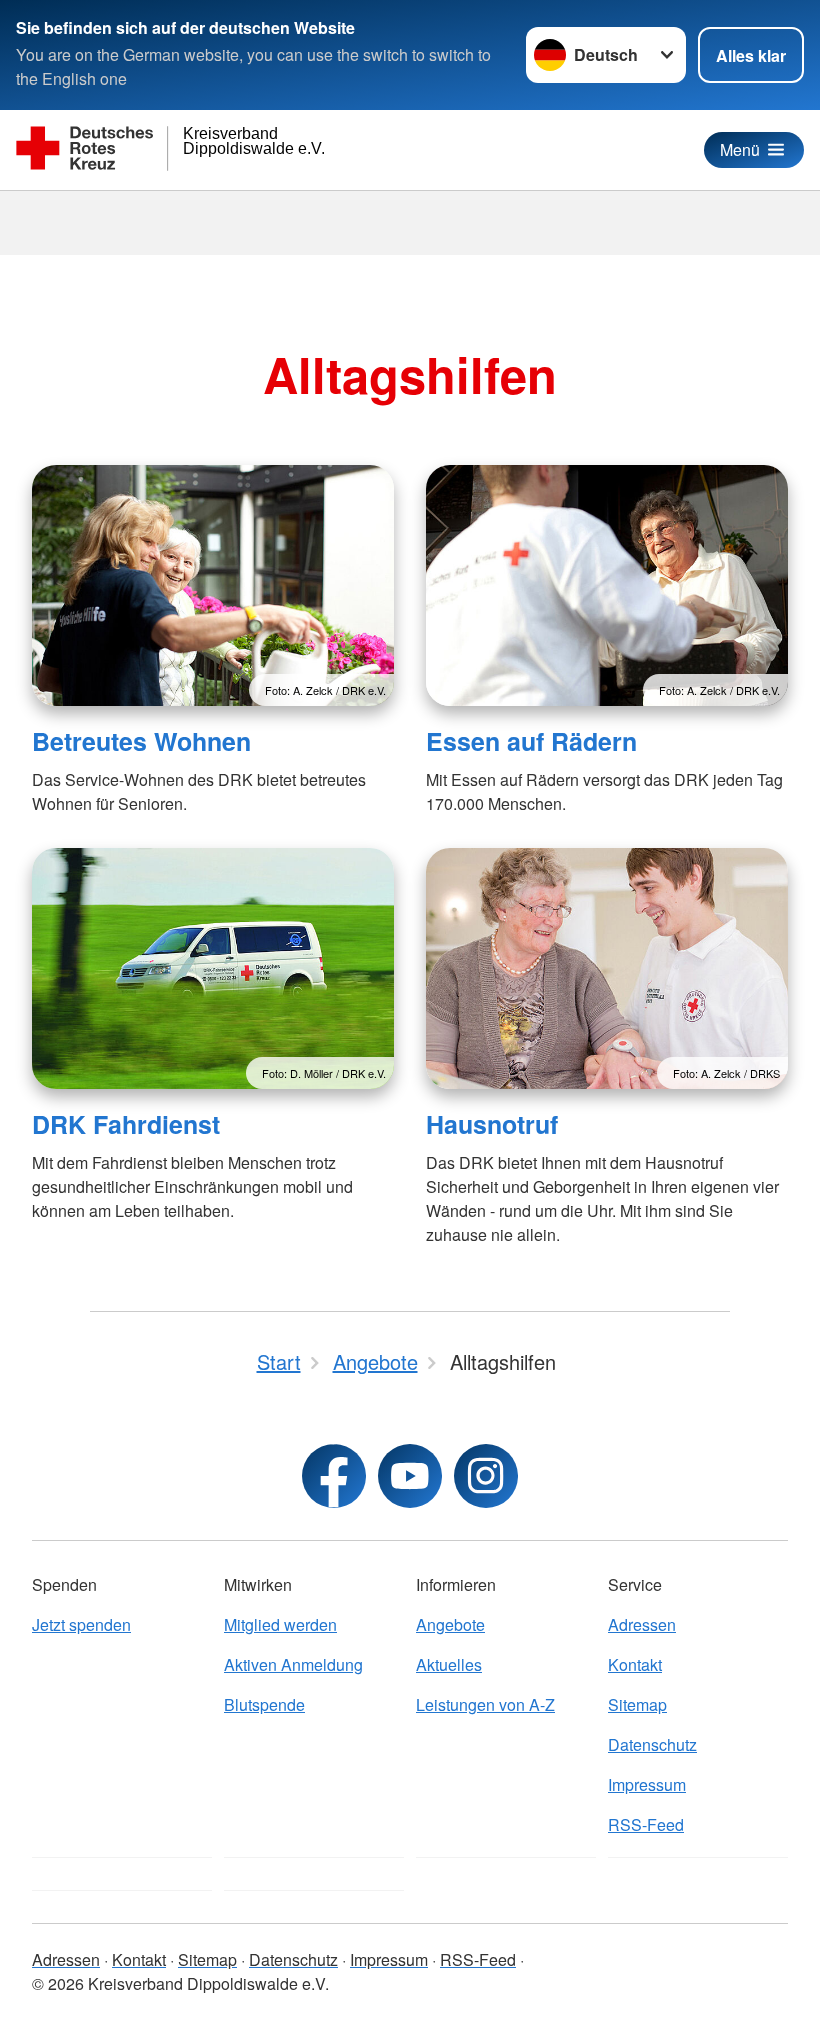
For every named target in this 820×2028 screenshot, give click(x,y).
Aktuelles (449, 1664)
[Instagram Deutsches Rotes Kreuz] (486, 1476)
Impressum (647, 1784)
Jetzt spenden (81, 1624)
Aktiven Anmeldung (293, 1664)
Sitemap (637, 1704)
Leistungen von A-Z (485, 1704)
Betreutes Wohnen (141, 741)
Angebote (450, 1624)
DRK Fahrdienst (126, 1124)
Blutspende (264, 1704)
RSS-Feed (646, 1824)
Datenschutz (652, 1744)
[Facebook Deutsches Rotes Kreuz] (334, 1476)
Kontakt (635, 1664)
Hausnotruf (492, 1124)
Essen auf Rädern (531, 741)
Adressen (642, 1624)
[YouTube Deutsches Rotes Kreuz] (410, 1476)
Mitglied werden (280, 1624)
